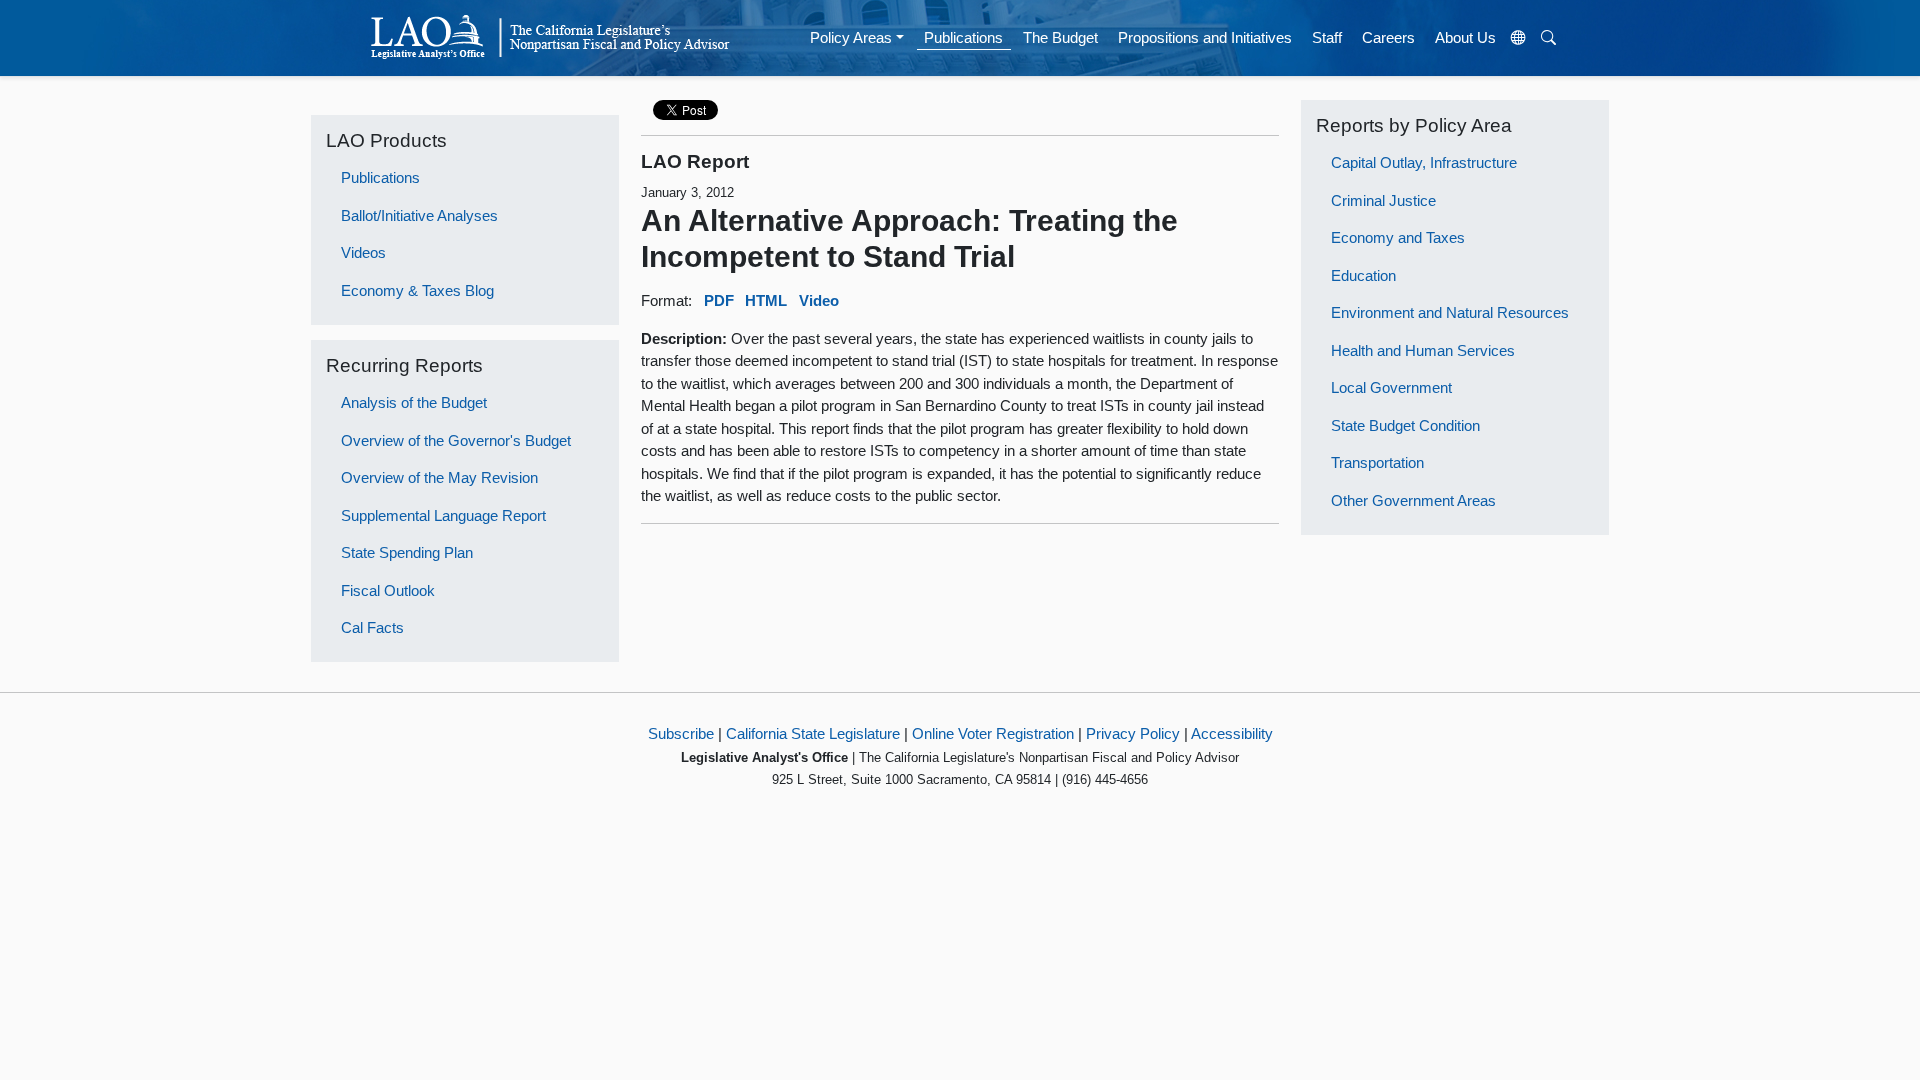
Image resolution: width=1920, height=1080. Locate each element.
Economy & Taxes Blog (417, 290)
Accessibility (1232, 733)
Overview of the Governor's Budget (456, 440)
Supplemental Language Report (443, 515)
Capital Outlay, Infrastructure (1424, 162)
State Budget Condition (1405, 425)
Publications (963, 37)
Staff (1327, 37)
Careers (1388, 37)
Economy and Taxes (1398, 237)
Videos (363, 252)
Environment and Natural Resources (1450, 312)
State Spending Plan (407, 552)
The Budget (1060, 37)
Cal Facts (372, 627)
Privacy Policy (1133, 733)
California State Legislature (813, 733)
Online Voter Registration (993, 733)
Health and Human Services (1423, 350)
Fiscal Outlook (388, 590)
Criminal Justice (1383, 200)
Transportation (1377, 462)
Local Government (1391, 387)
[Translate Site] (1519, 38)
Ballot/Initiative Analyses (419, 215)
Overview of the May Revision (439, 477)
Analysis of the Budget (414, 402)
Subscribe (681, 733)
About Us (1465, 37)
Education (1363, 275)
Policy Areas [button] (851, 37)
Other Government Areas (1413, 500)
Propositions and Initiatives (1205, 37)
